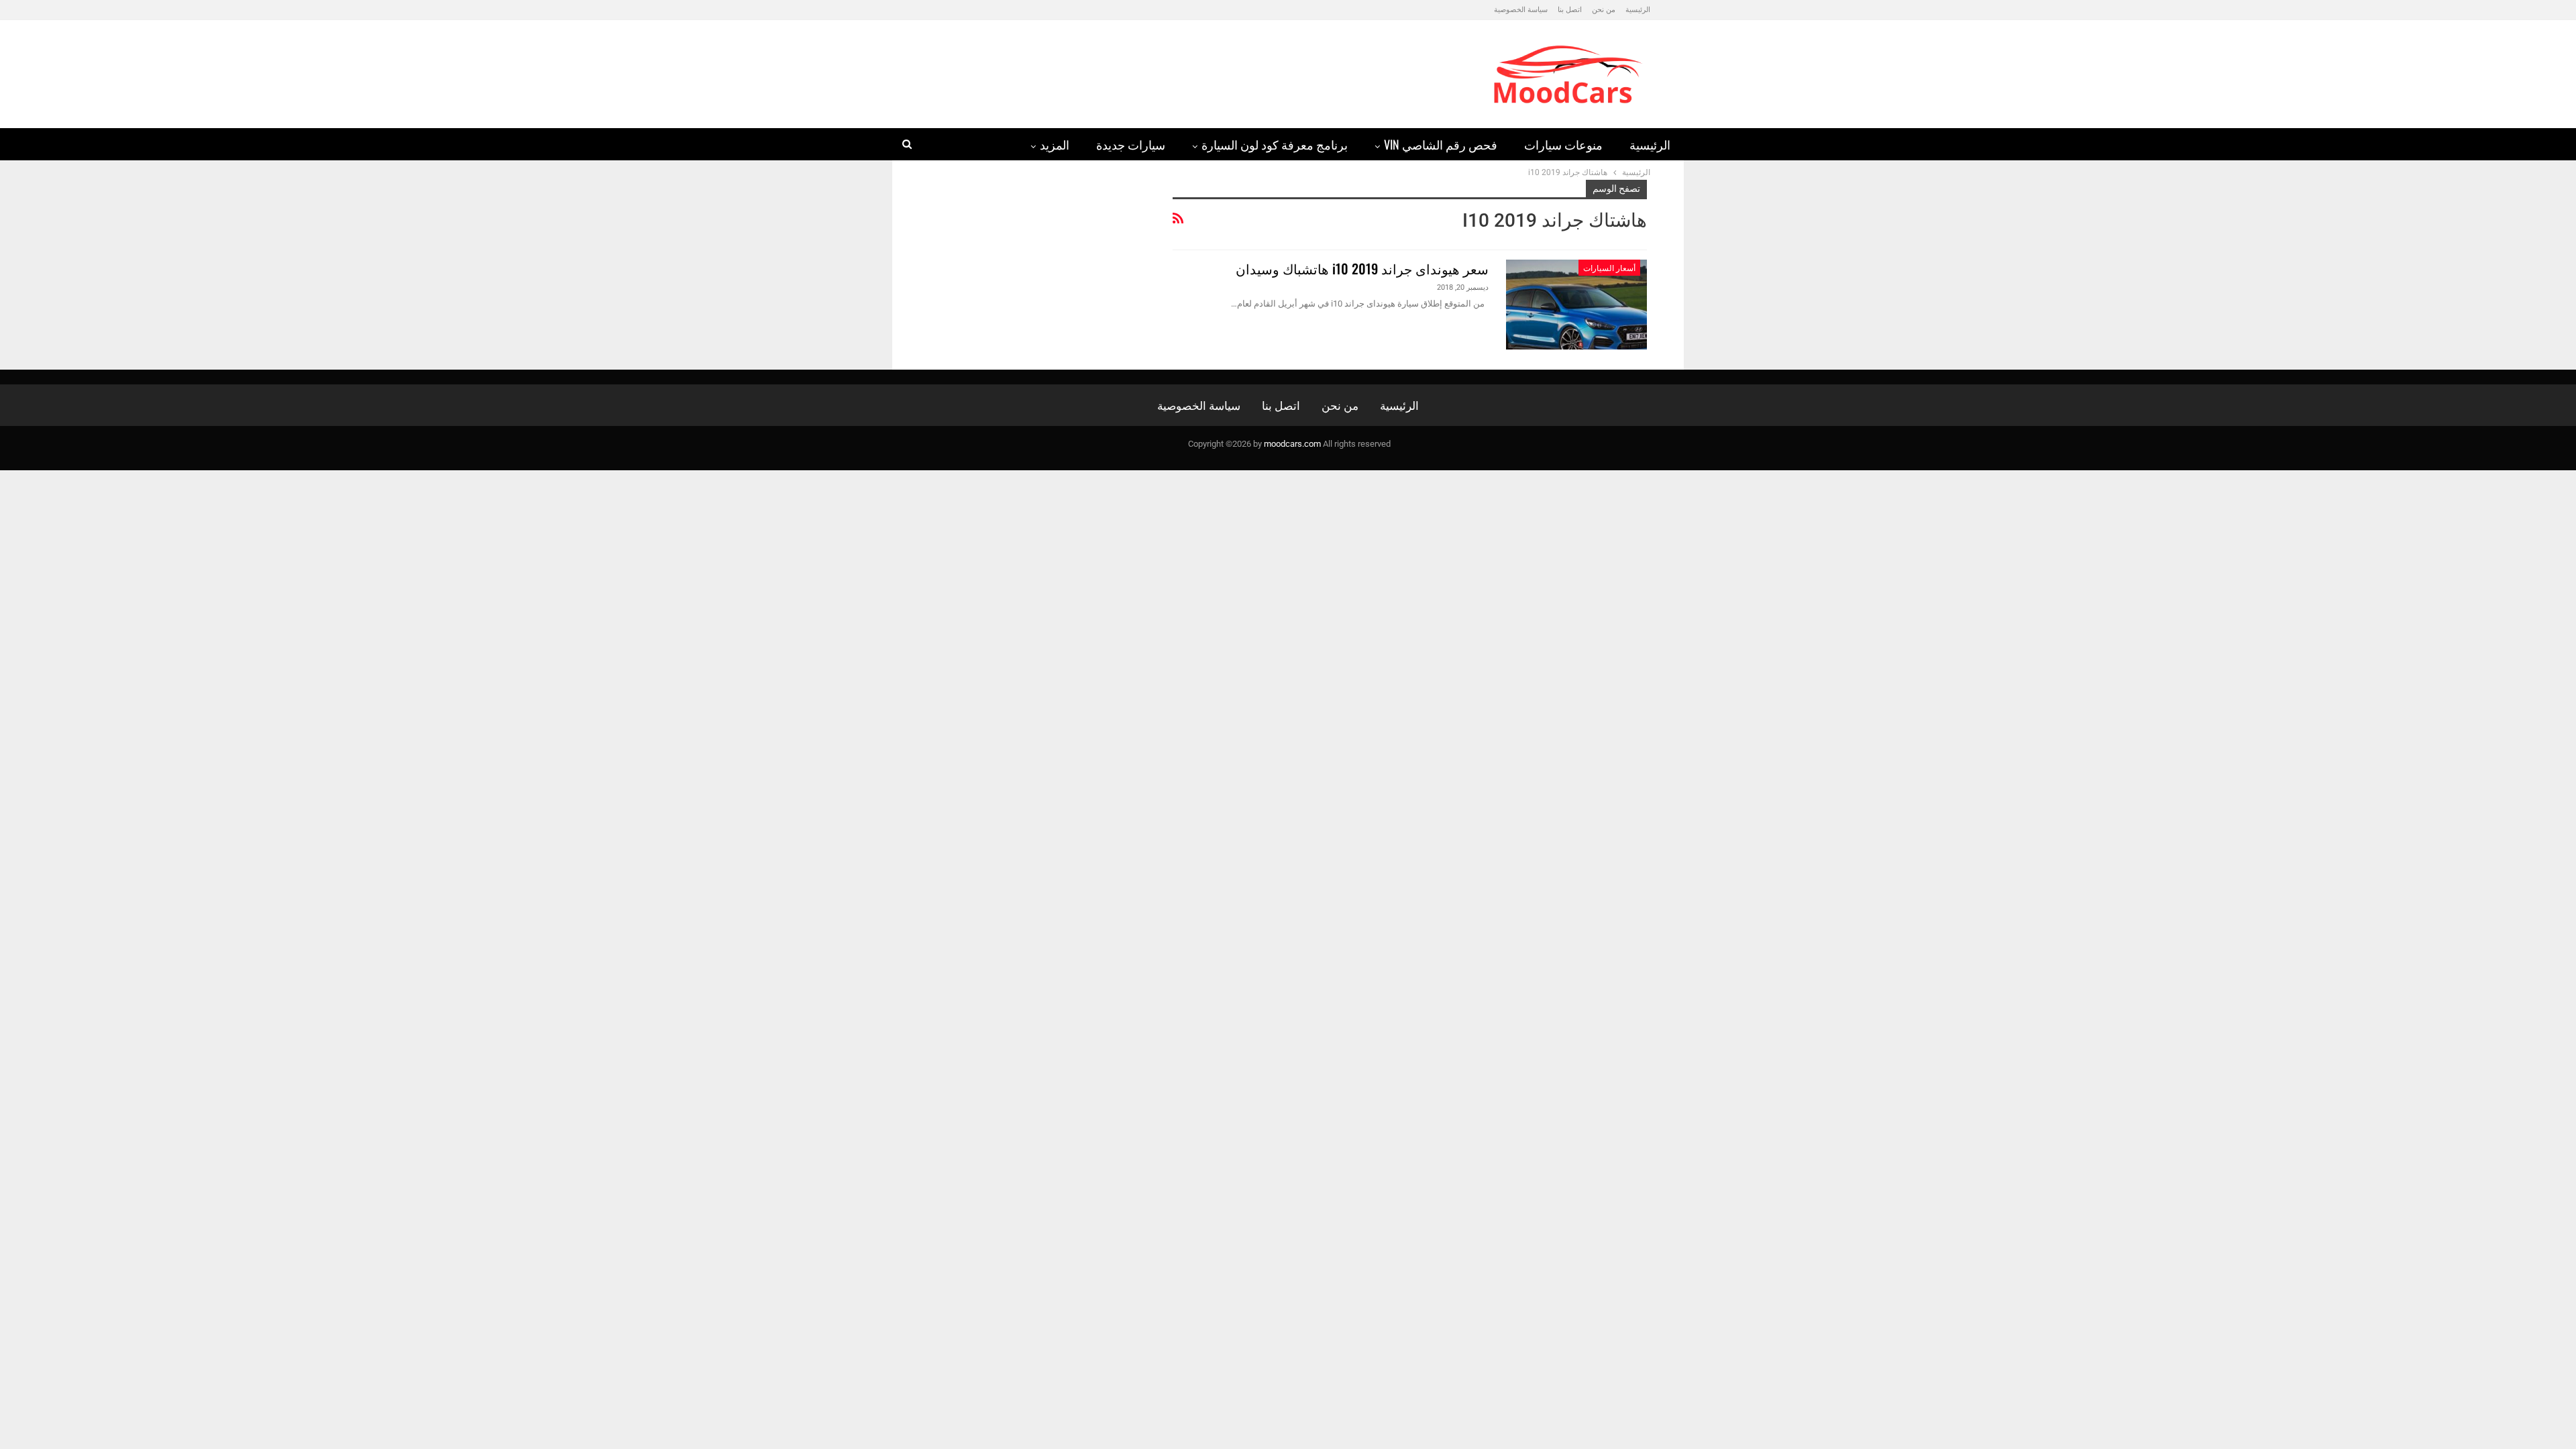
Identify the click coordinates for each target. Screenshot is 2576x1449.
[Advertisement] (1157, 68)
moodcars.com (1292, 444)
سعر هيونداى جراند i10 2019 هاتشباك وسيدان (1362, 268)
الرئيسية (1638, 10)
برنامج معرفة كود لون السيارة (1275, 144)
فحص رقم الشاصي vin (1441, 144)
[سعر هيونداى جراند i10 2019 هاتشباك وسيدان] (1576, 305)
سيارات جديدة (1131, 144)
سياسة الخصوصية (1521, 10)
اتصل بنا (1570, 10)
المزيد (1055, 144)
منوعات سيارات (1563, 144)
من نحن (1604, 10)
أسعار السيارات (1609, 267)
